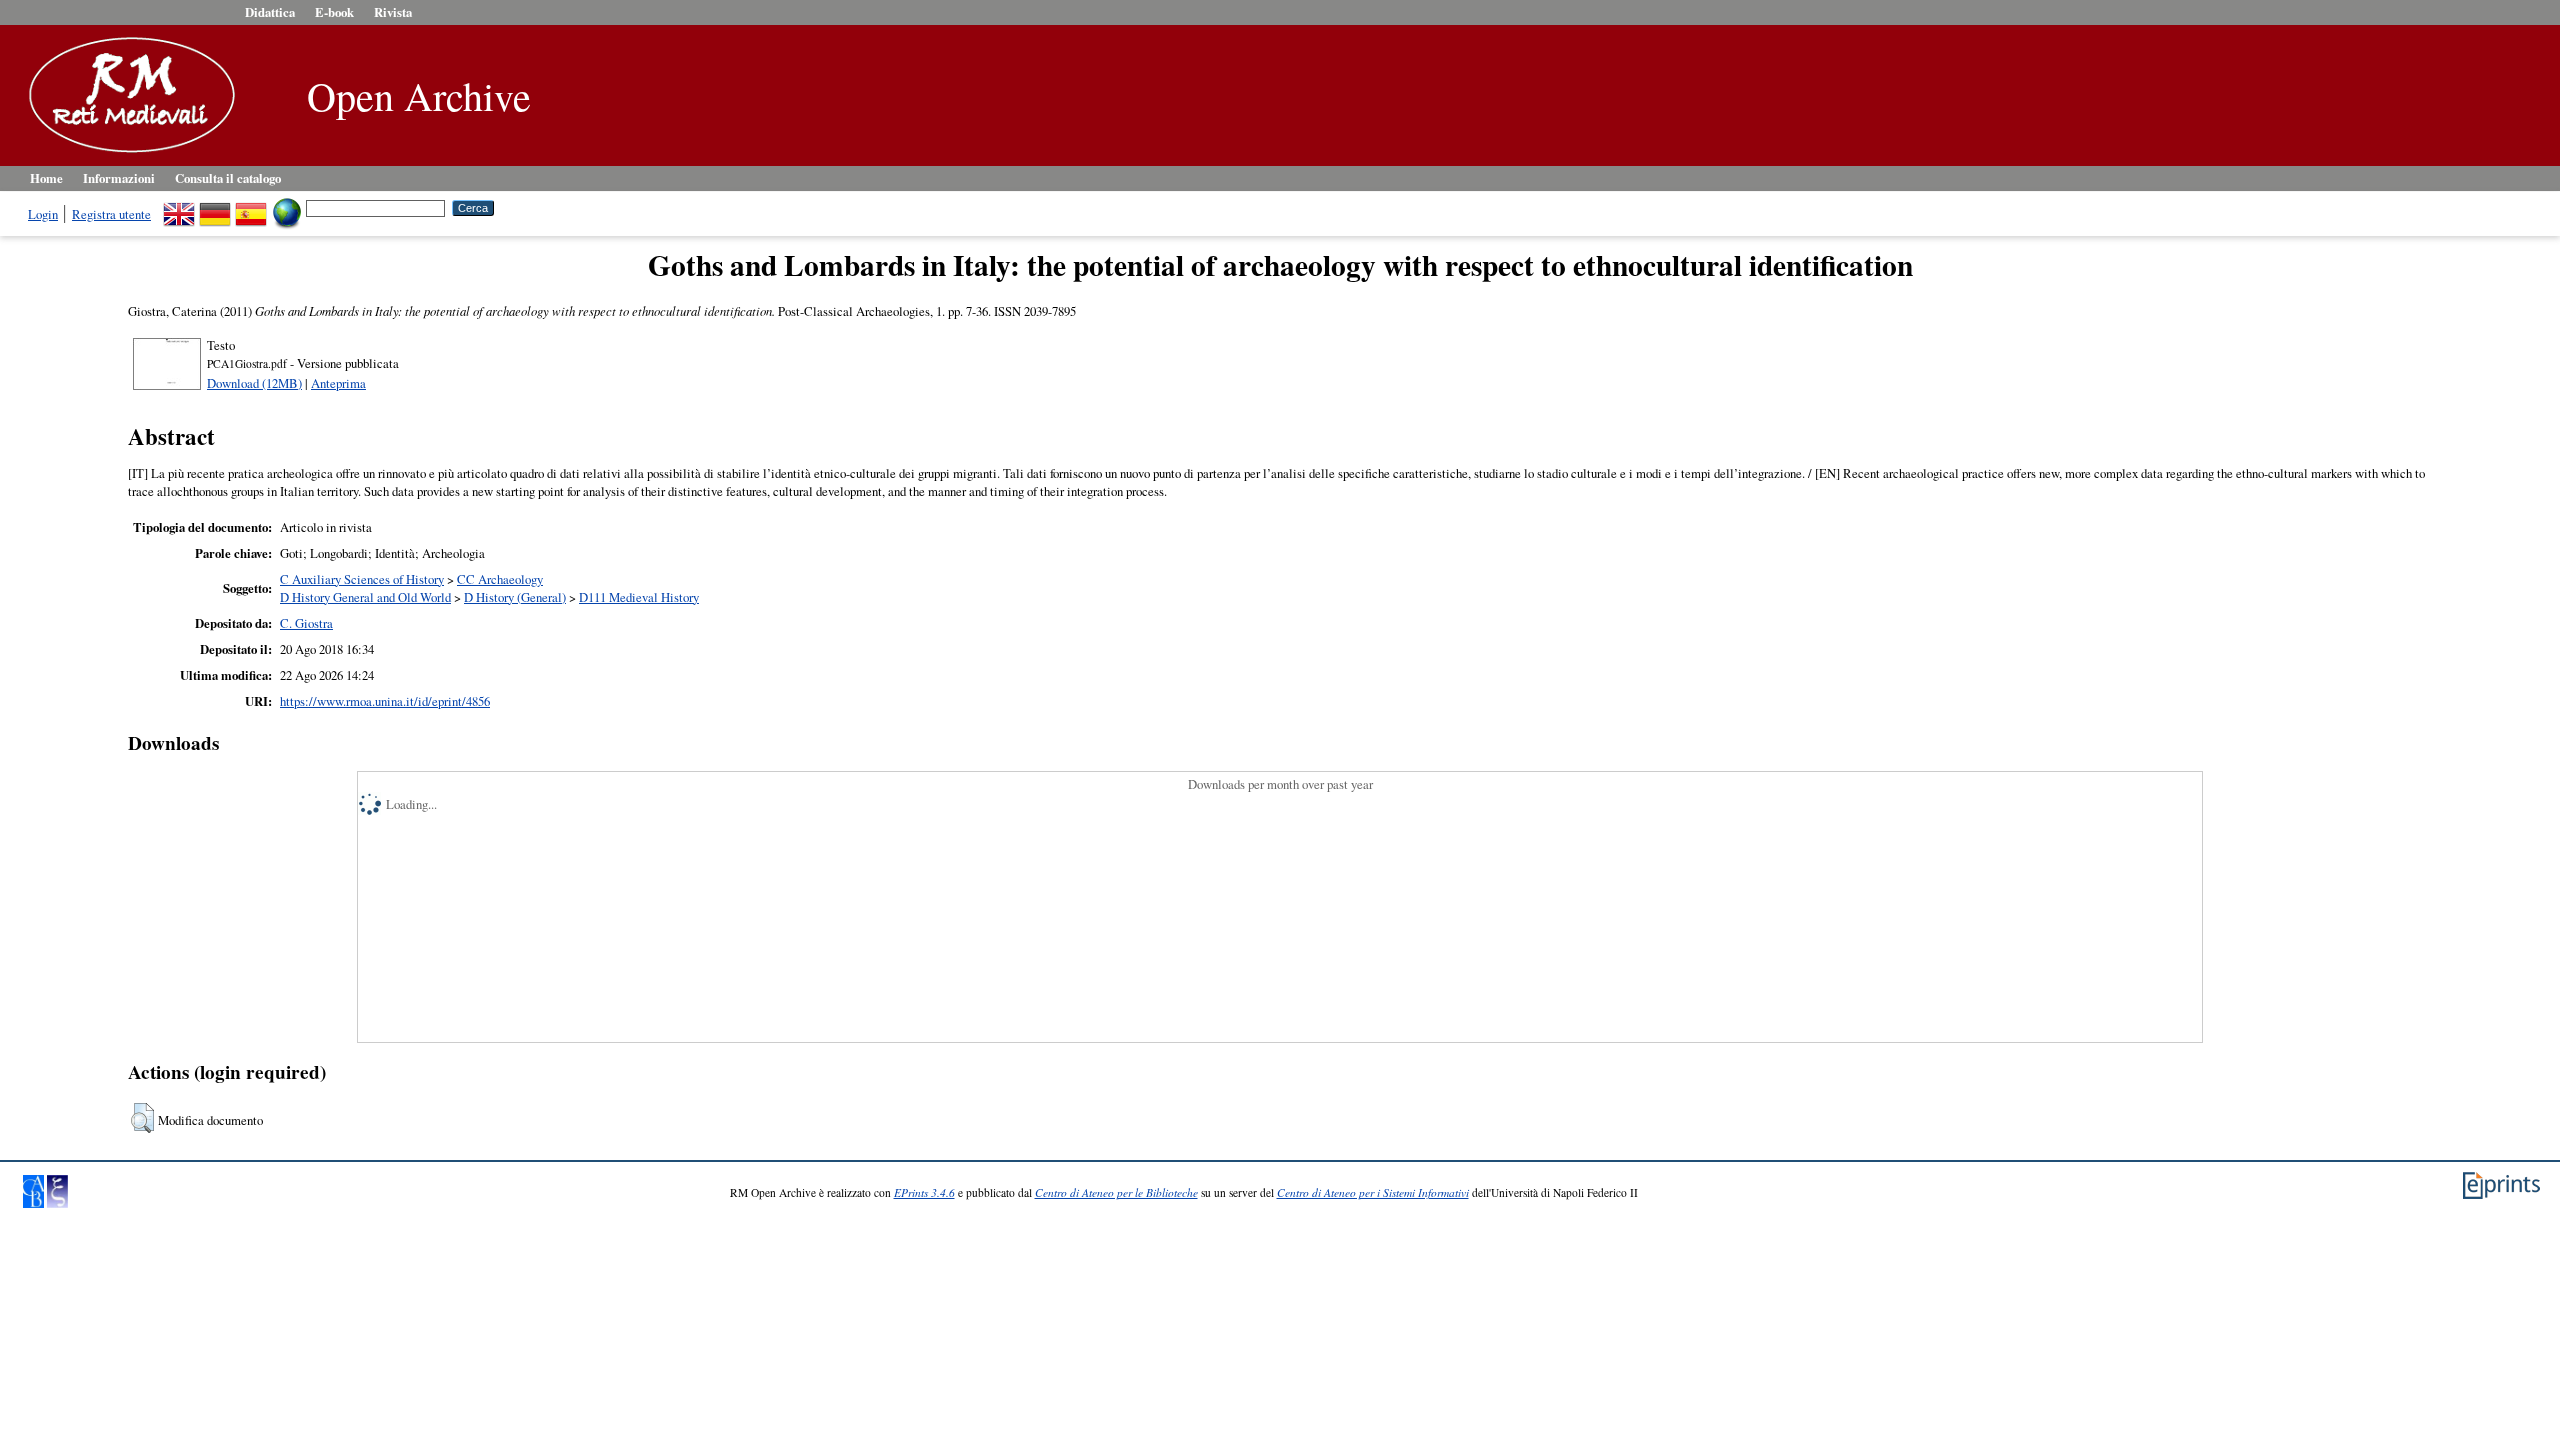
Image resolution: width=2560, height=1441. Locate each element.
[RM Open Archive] (127, 154)
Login (43, 214)
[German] (215, 207)
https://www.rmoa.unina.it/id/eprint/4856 (385, 701)
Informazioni (119, 178)
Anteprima (338, 383)
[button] (142, 1118)
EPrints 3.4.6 (924, 1192)
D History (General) (515, 597)
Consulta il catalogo (228, 178)
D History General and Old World (365, 597)
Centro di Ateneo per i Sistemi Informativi (1373, 1192)
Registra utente (111, 214)
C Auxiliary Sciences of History (362, 579)
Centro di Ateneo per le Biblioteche (1116, 1192)
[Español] (251, 207)
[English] (179, 207)
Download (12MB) (254, 383)
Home (46, 178)
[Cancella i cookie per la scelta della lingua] (287, 207)
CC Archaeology (500, 579)
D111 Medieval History (639, 597)
